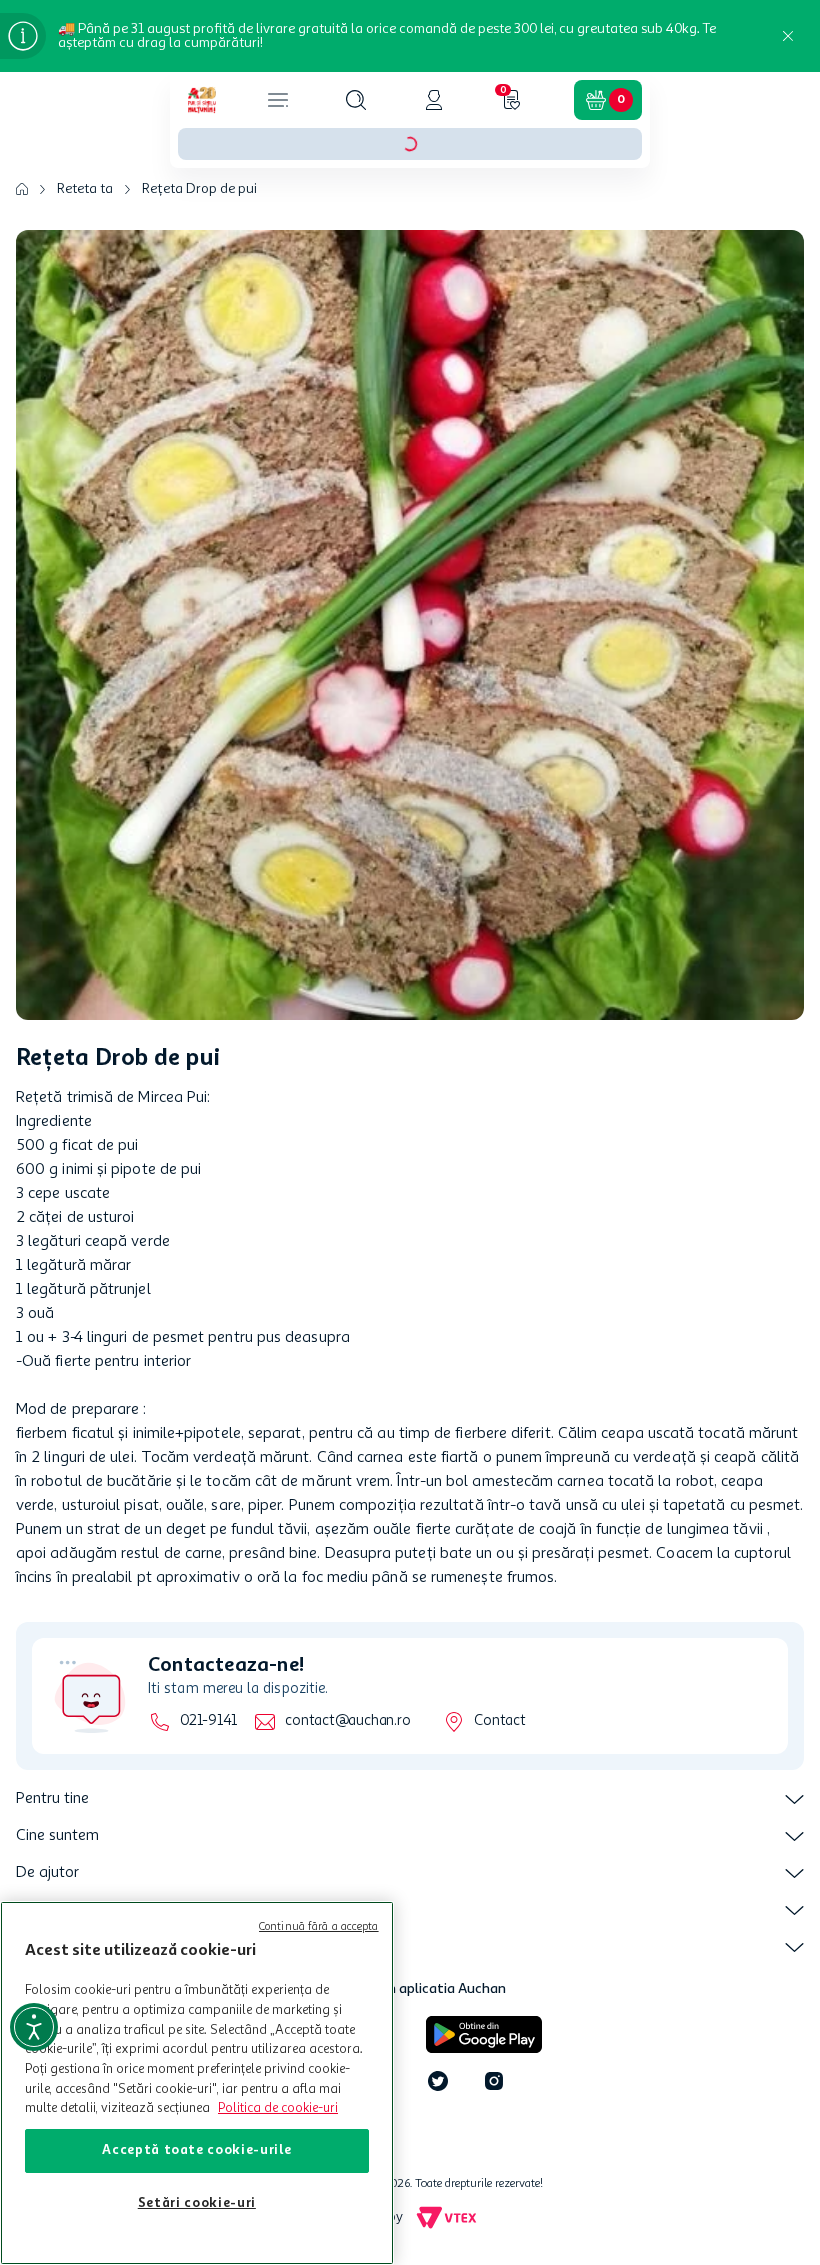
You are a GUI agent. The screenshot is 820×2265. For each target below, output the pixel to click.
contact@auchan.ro (347, 1721)
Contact (499, 1721)
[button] (356, 100)
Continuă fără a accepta (319, 1927)
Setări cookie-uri (197, 2203)
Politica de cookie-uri (278, 2108)
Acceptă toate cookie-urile (196, 2150)
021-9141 (208, 1721)
